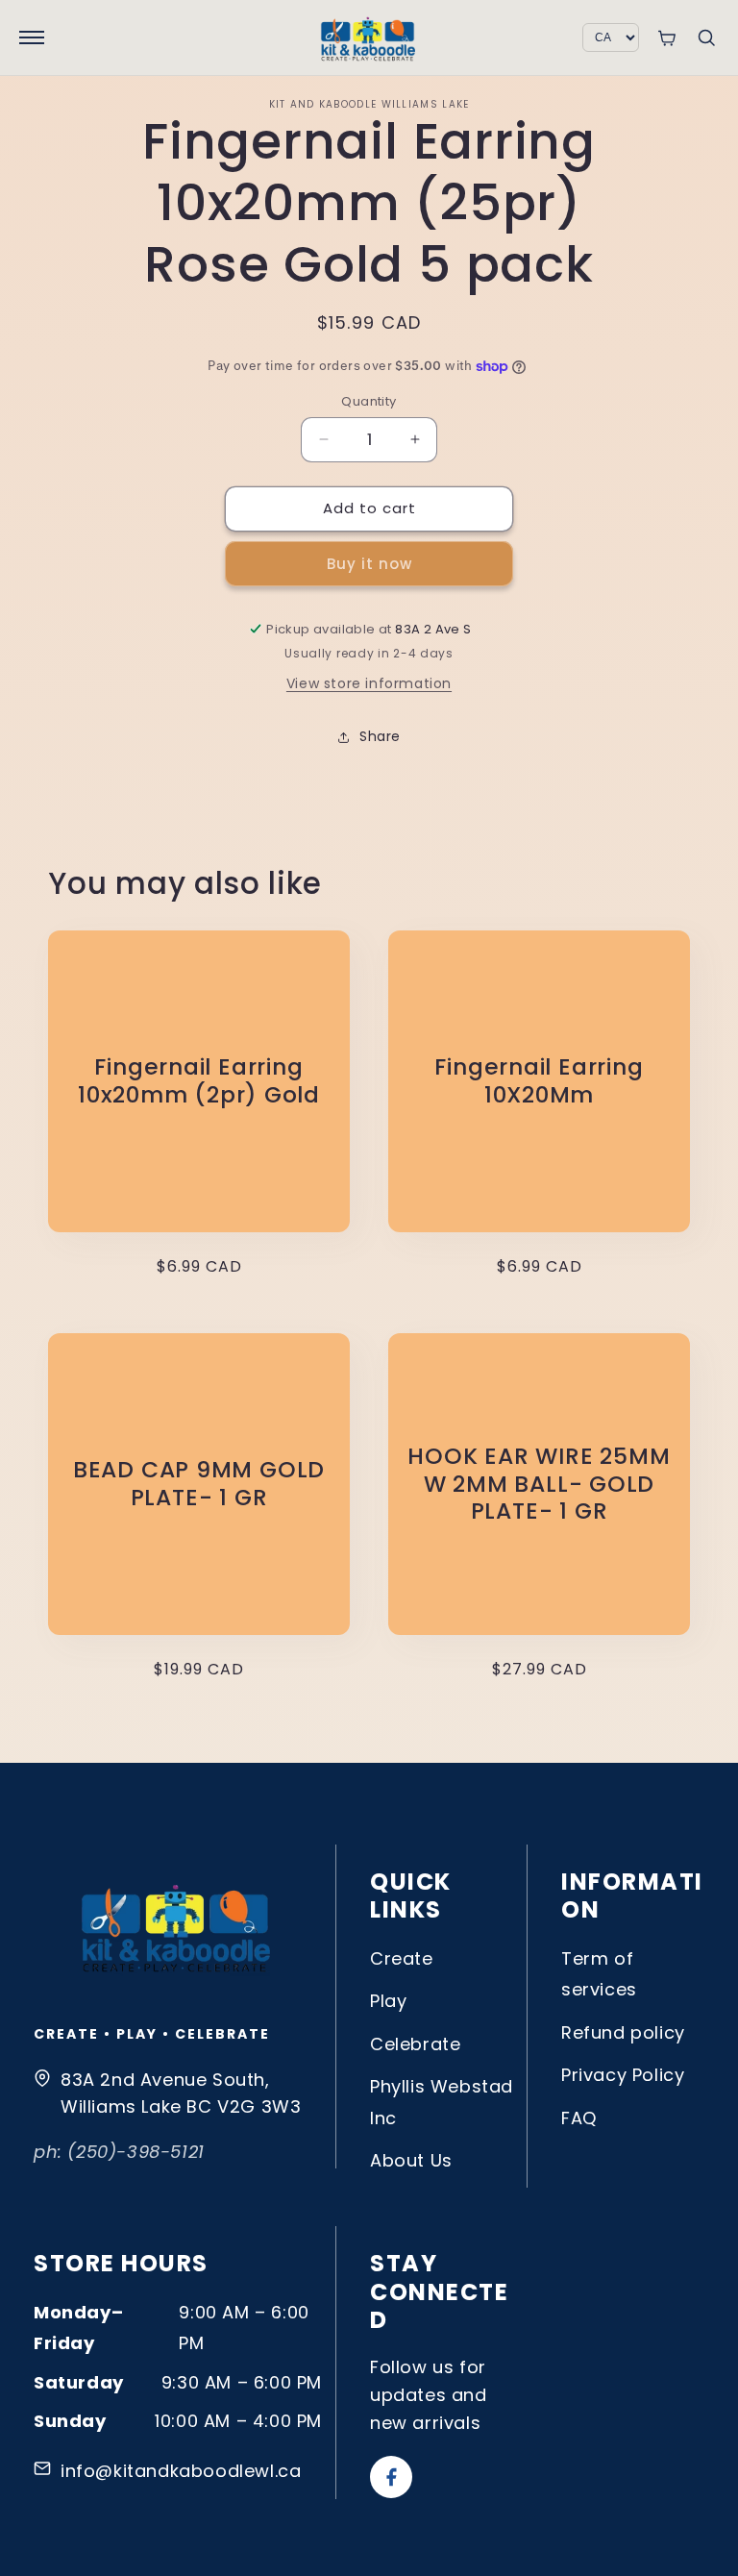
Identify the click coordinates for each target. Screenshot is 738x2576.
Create (402, 1958)
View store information (369, 683)
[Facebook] (391, 2477)
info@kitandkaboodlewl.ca (181, 2471)
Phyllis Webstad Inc (442, 2102)
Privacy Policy (623, 2075)
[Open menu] (32, 37)
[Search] (706, 37)
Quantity (369, 401)
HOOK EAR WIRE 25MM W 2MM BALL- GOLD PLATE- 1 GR (539, 1484)
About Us (411, 2160)
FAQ (579, 2118)
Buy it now (369, 564)
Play (388, 2001)
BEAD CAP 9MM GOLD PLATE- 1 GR (199, 1484)
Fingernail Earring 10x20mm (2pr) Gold (199, 1081)
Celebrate (415, 2044)
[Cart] (666, 38)
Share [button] (380, 736)
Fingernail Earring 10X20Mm (539, 1081)
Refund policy (623, 2032)
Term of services (599, 1974)
